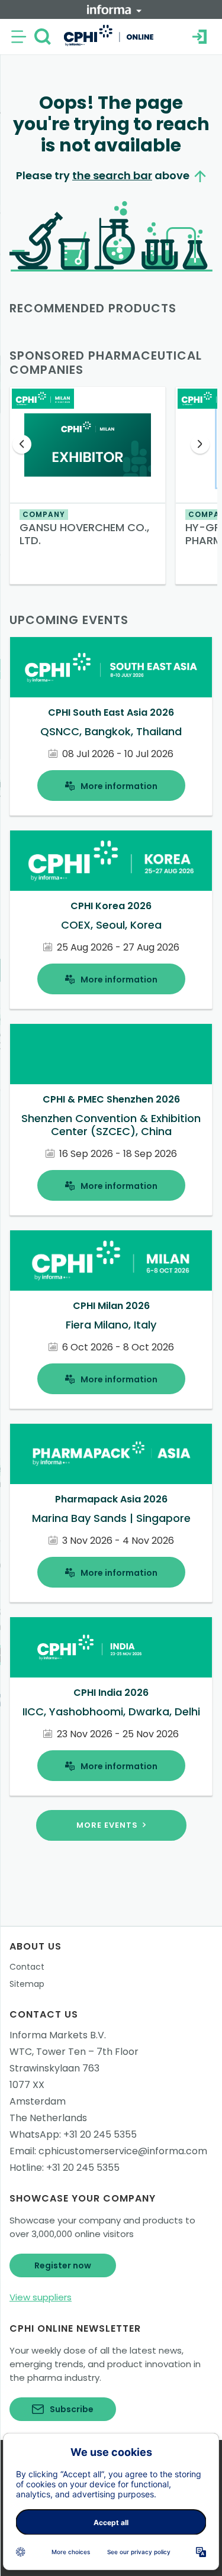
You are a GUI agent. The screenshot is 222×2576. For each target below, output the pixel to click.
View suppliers (41, 2297)
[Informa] (114, 9)
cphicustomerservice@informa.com (123, 2151)
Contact (27, 1967)
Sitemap (27, 1984)
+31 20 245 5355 (100, 2134)
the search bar (112, 175)
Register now (63, 2265)
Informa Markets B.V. (58, 2035)
